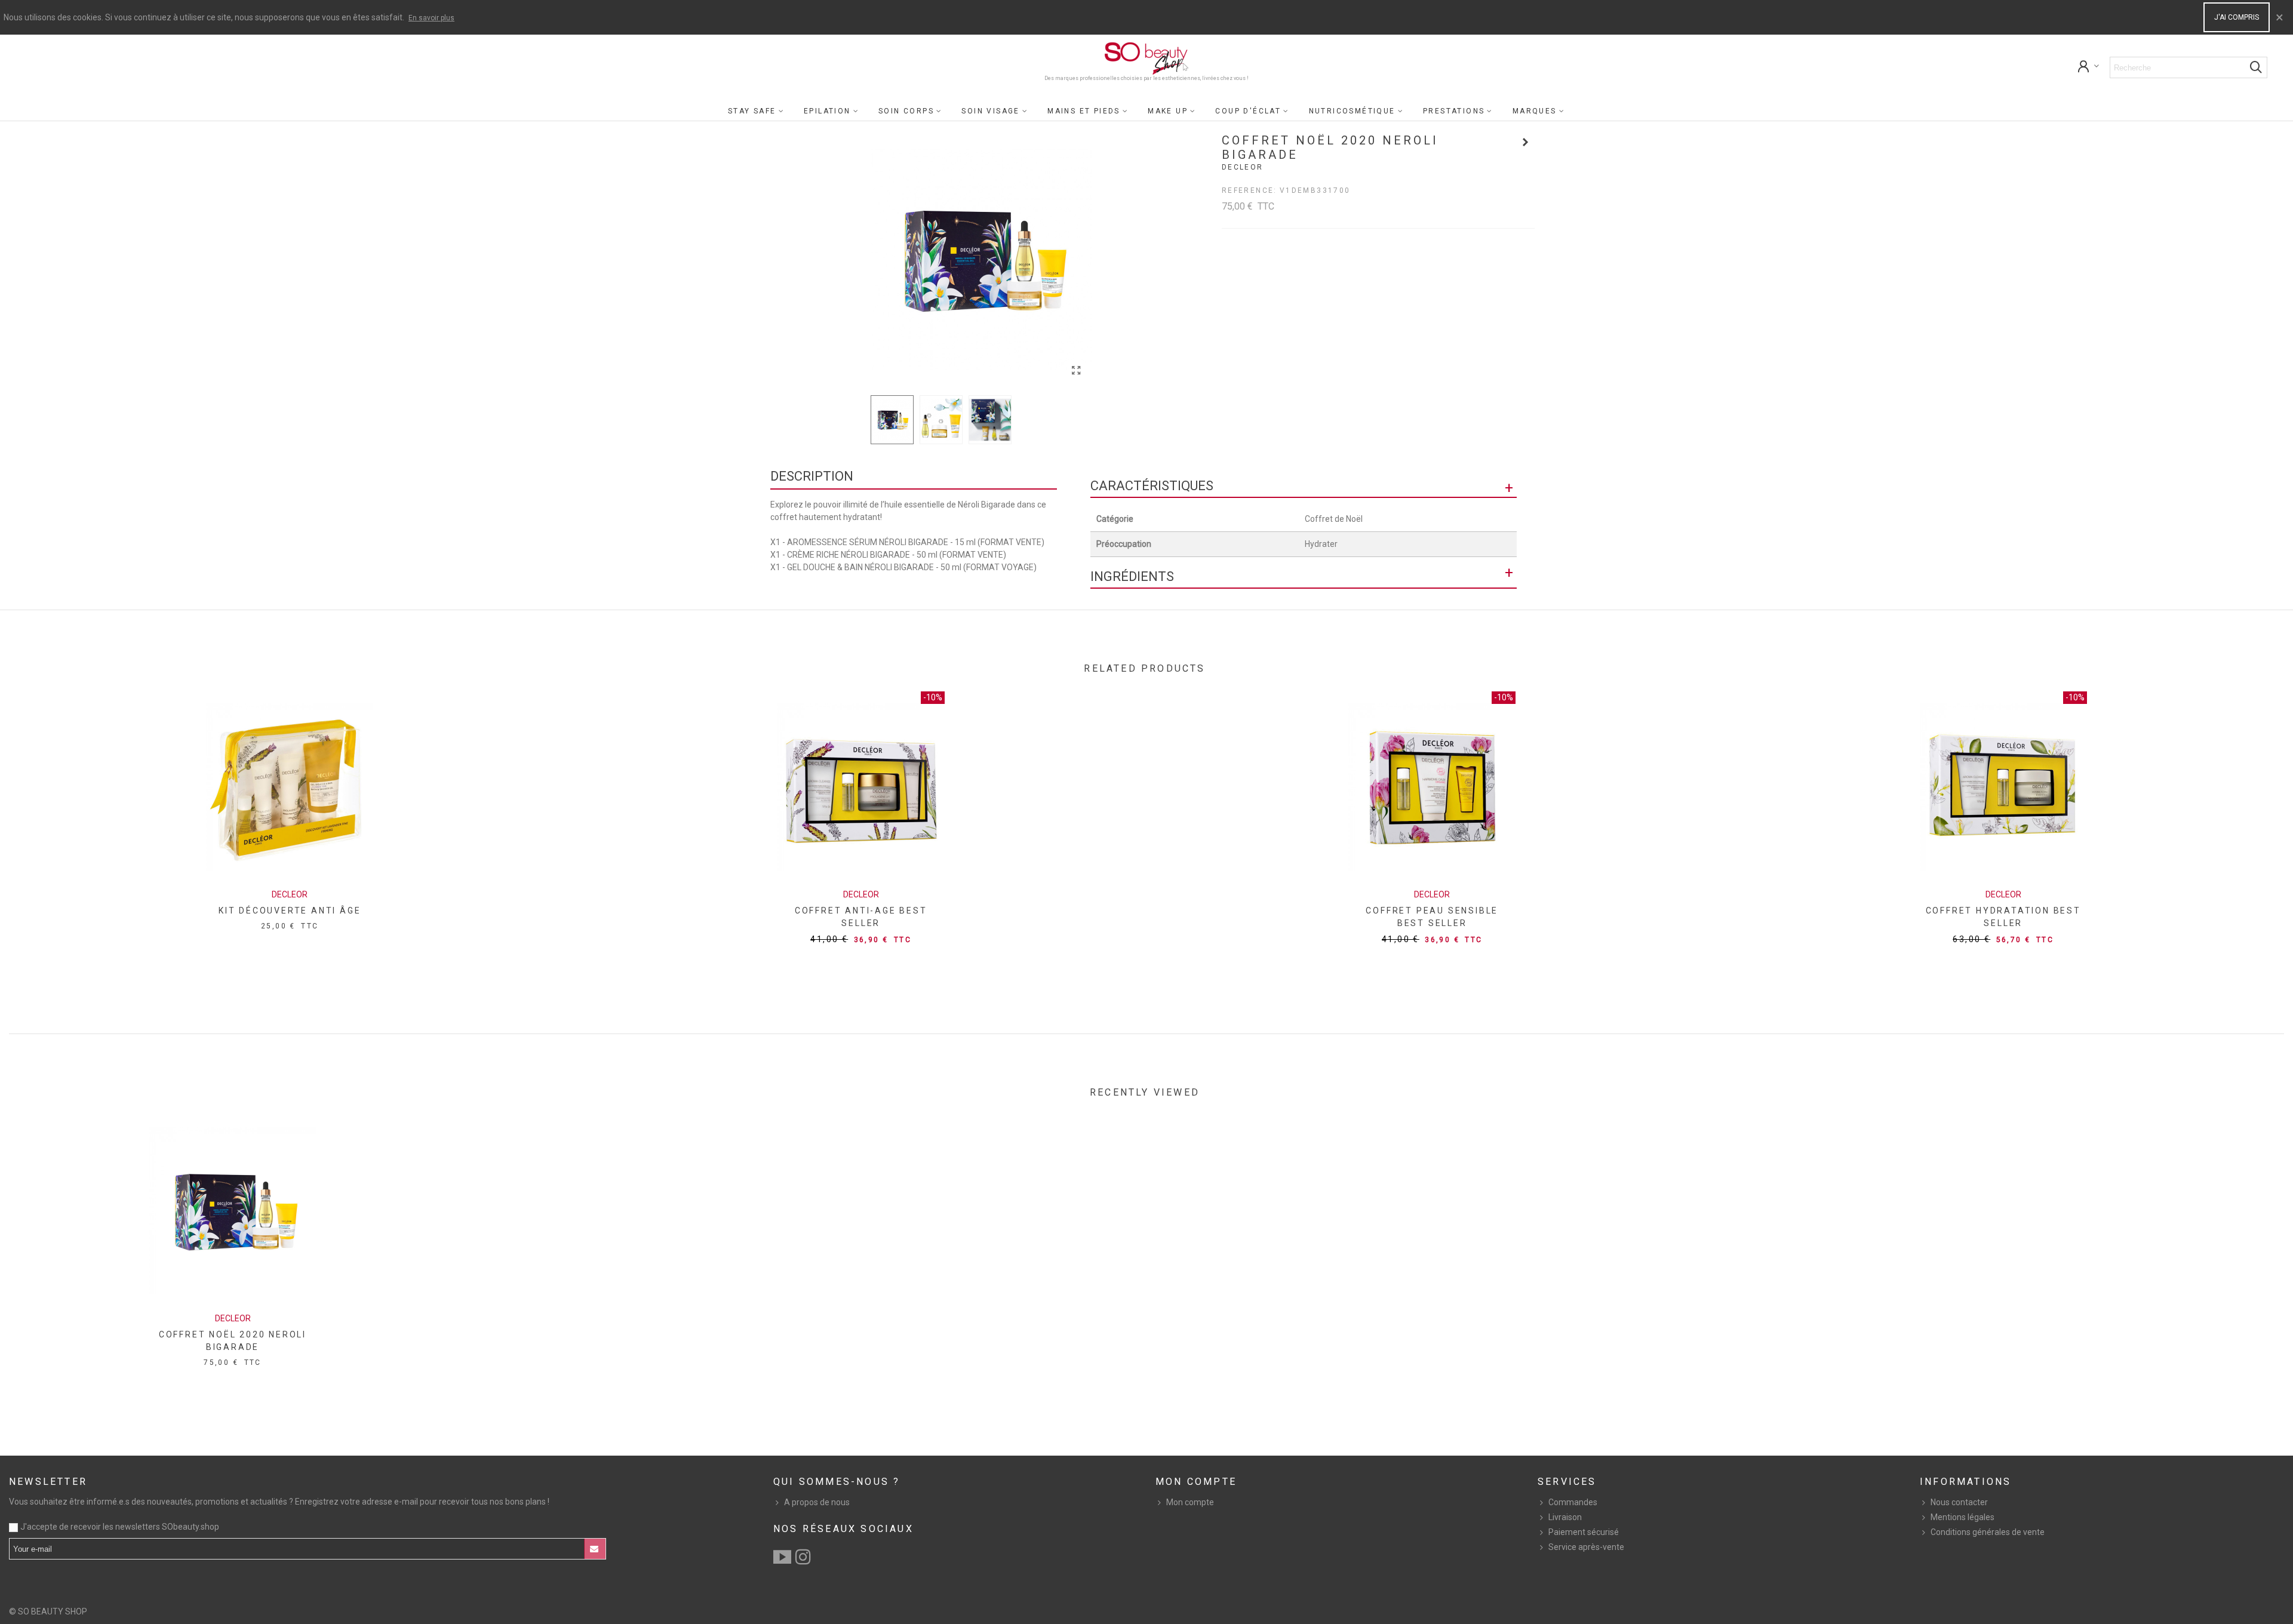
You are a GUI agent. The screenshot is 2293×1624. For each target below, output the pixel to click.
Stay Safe (752, 111)
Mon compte (1190, 1502)
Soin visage (990, 111)
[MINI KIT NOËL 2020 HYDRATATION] (1526, 142)
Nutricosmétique (1352, 111)
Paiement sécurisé (1584, 1532)
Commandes (1573, 1502)
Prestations (1454, 111)
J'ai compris (2237, 17)
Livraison (1565, 1517)
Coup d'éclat (1248, 111)
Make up (1168, 111)
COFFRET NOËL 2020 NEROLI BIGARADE (233, 1341)
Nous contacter (1959, 1502)
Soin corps (906, 111)
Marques (1535, 111)
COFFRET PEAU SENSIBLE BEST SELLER (1432, 917)
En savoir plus (431, 18)
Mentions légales (1962, 1517)
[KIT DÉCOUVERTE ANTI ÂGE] (290, 787)
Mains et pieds (1084, 111)
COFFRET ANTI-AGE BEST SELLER (861, 917)
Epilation (827, 111)
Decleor (1243, 167)
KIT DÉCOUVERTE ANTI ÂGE (290, 911)
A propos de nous (817, 1502)
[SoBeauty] (1146, 59)
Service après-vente (1586, 1547)
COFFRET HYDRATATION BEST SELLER (2003, 917)
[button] (1074, 260)
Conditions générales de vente (1988, 1532)
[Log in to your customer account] (2089, 68)
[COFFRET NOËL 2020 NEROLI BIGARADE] (1077, 371)
